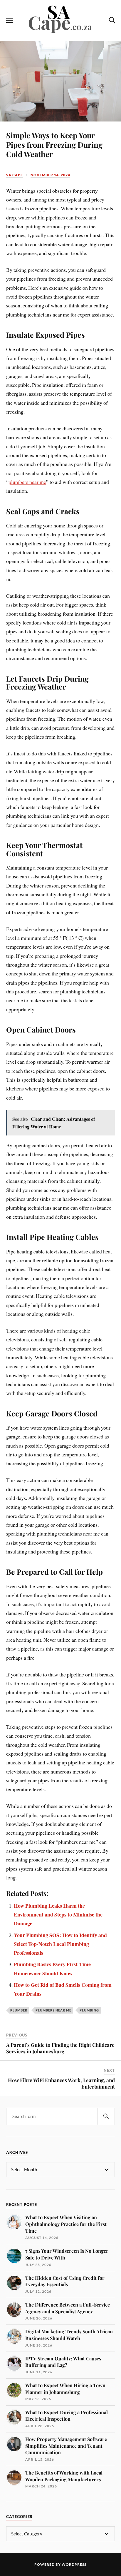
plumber (19, 2010)
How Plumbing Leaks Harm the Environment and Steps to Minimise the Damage (58, 1915)
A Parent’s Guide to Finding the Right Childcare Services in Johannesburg (60, 2048)
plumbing (89, 2010)
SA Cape (15, 175)
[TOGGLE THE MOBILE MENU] (10, 20)
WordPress (74, 2564)
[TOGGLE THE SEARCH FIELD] (111, 20)
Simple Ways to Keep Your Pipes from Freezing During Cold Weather (54, 144)
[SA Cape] (60, 32)
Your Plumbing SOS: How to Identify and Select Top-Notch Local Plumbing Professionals (60, 1944)
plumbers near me (27, 482)
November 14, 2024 (50, 175)
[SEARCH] (106, 2116)
